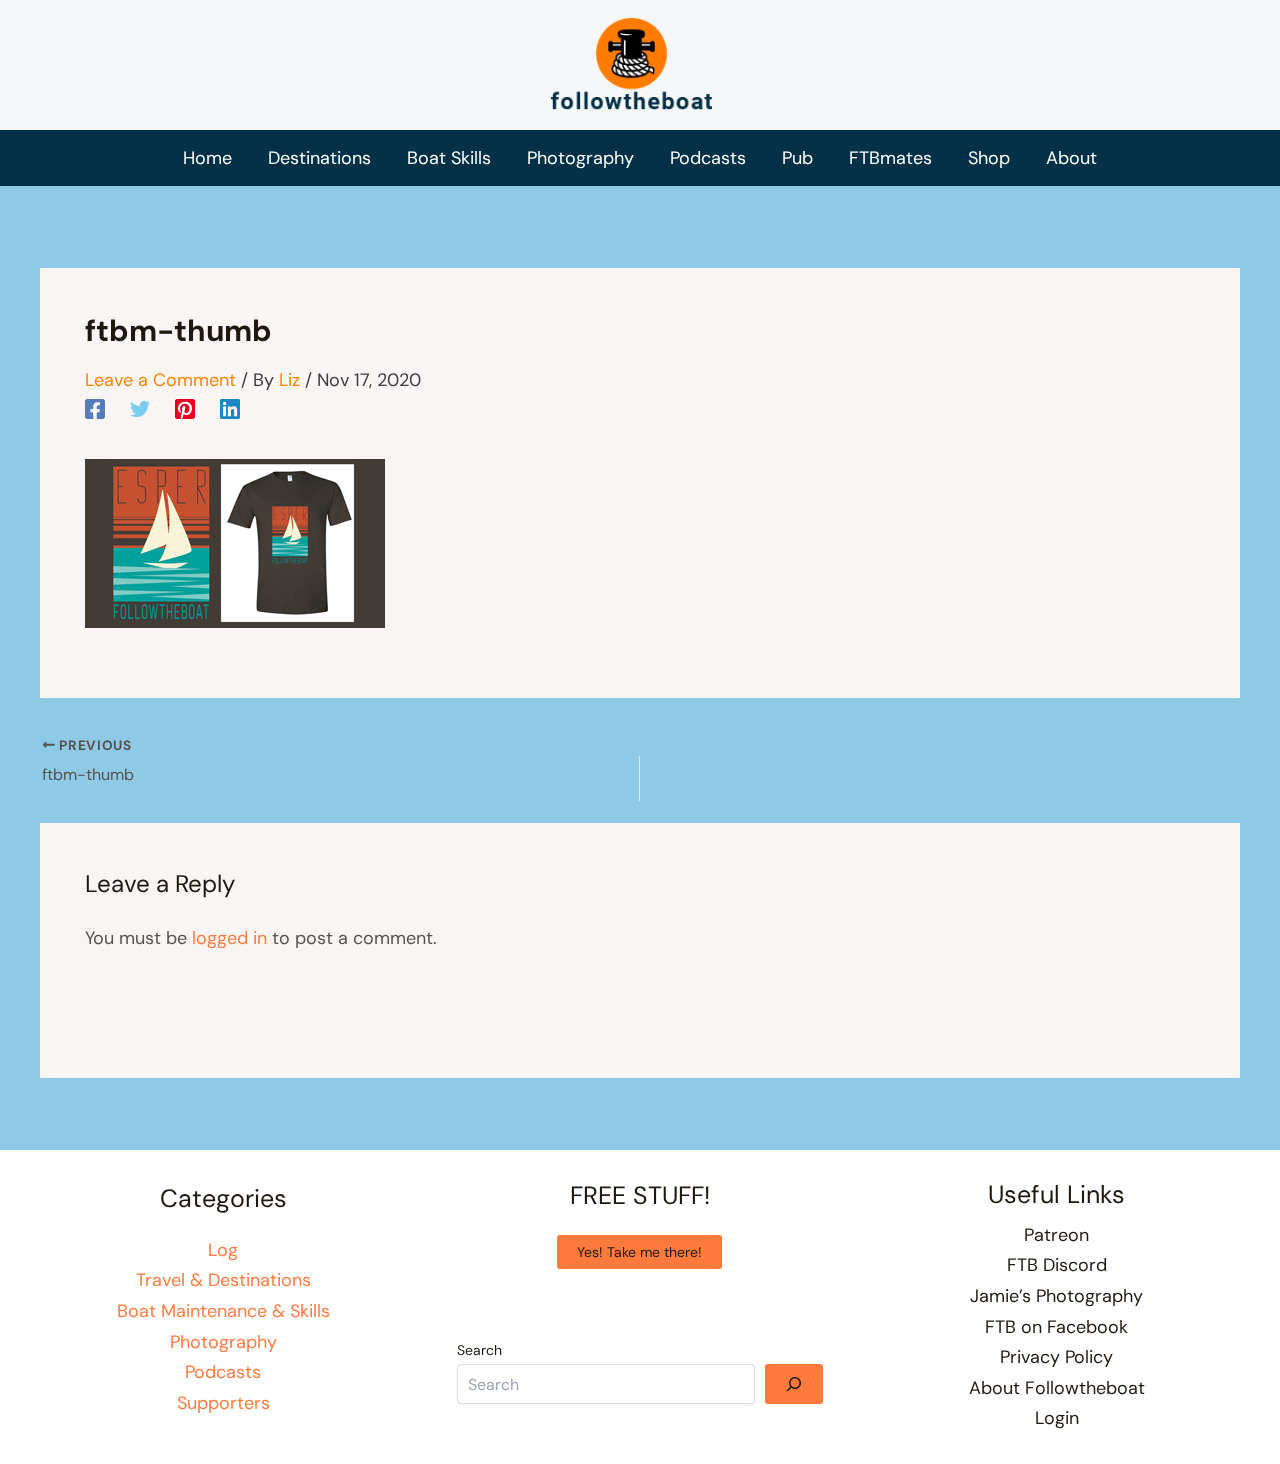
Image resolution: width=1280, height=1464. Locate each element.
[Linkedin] (230, 408)
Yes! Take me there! (639, 1252)
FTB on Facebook (1056, 1327)
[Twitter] (140, 408)
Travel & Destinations (223, 1280)
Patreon (1056, 1235)
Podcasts (223, 1372)
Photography (223, 1342)
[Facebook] (95, 408)
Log (223, 1250)
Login (1057, 1418)
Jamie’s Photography (1056, 1296)
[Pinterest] (185, 408)
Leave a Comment (160, 380)
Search (479, 1350)
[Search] (794, 1384)
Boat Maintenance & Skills (223, 1311)
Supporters (223, 1403)
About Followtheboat (1057, 1388)
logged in (229, 938)
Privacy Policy (1056, 1357)
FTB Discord (1057, 1265)
